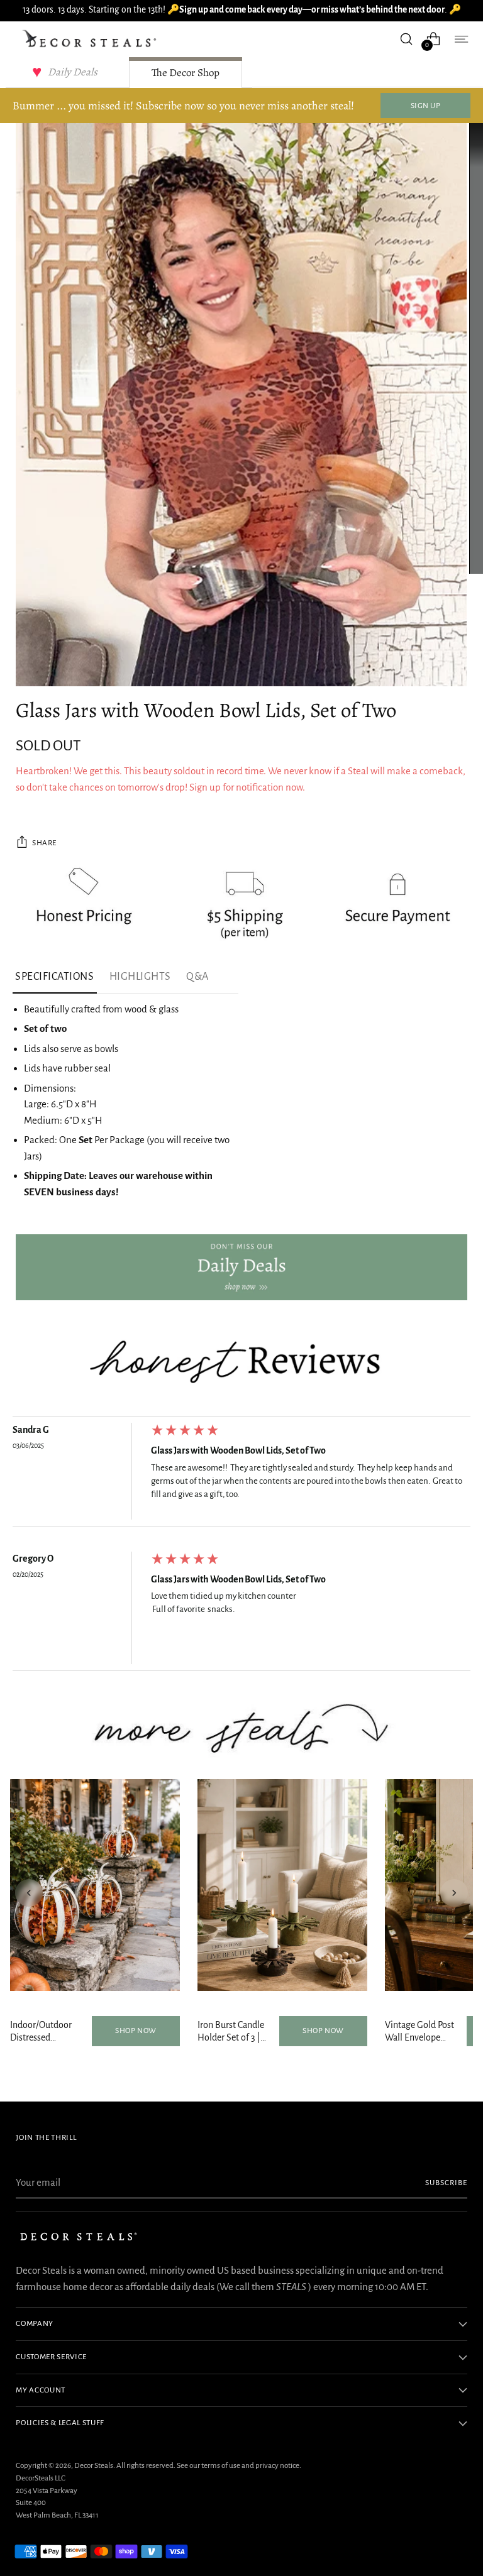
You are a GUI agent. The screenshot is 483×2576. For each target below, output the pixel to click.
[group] (241, 1474)
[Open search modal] (407, 39)
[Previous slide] (29, 1893)
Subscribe (446, 2183)
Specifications (55, 977)
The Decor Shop (186, 73)
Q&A (197, 977)
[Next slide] (454, 1893)
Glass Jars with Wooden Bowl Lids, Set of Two (238, 1450)
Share (44, 843)
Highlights (140, 977)
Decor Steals (94, 2465)
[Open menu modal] (461, 39)
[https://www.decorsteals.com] (241, 1267)
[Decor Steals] (91, 39)
